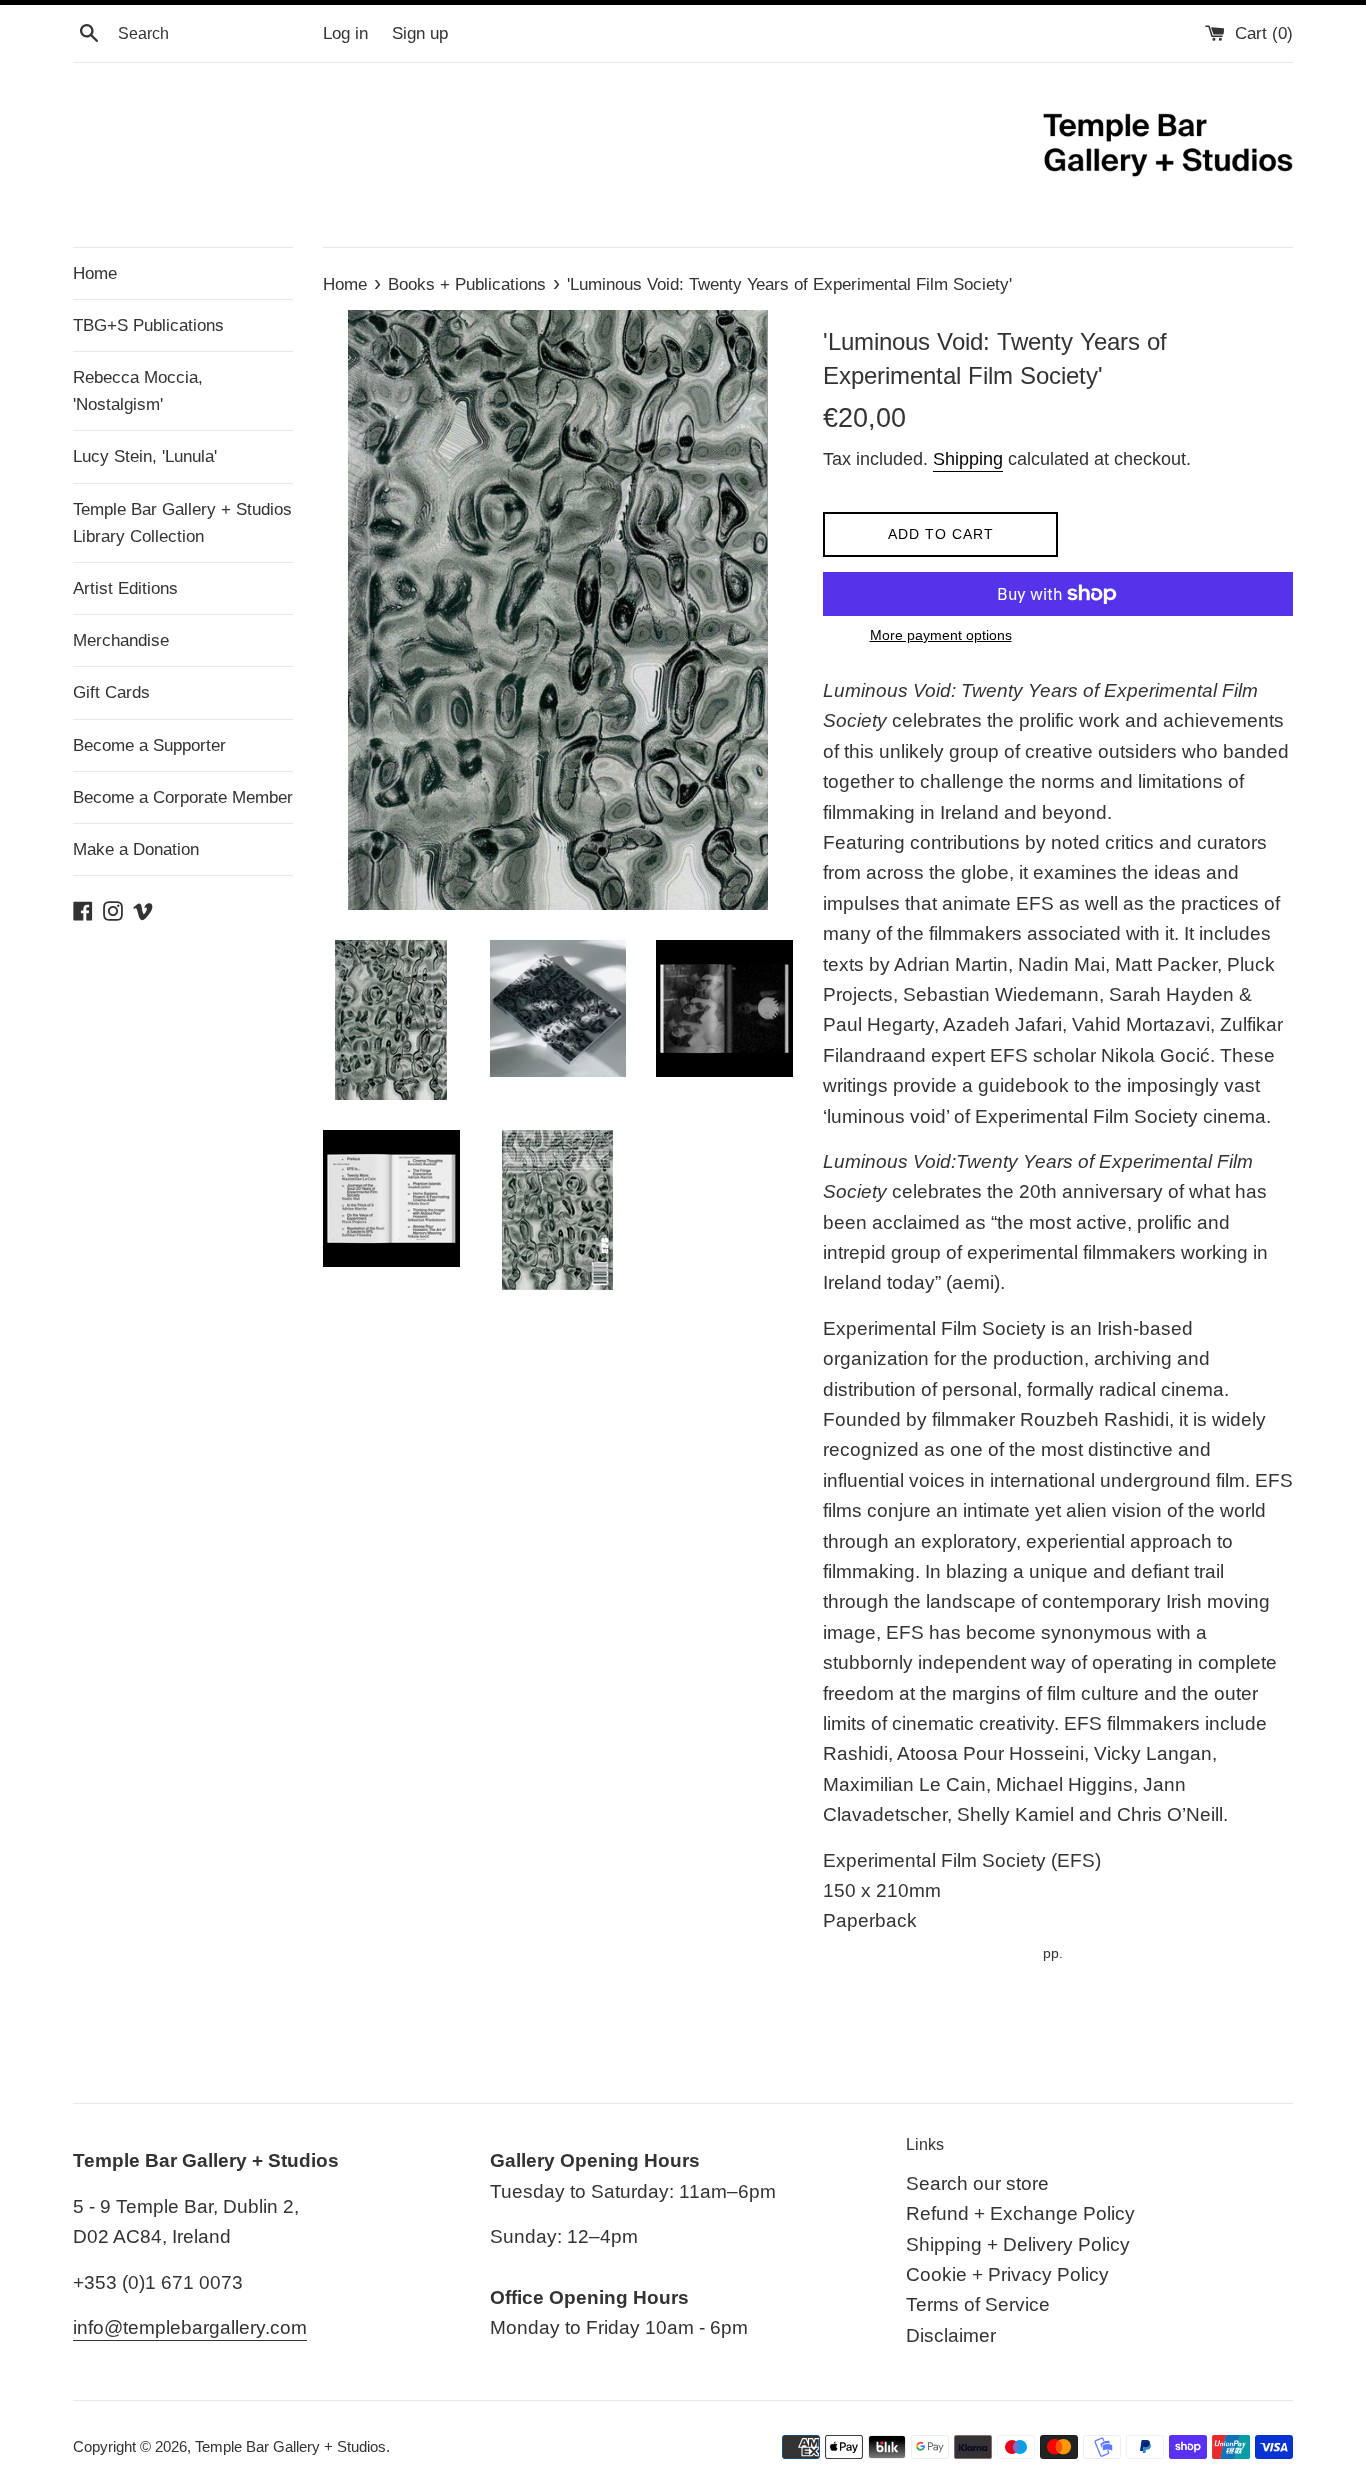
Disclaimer (951, 2335)
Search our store (977, 2183)
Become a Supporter (149, 745)
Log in (345, 33)
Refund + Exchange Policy (1020, 2213)
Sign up (420, 33)
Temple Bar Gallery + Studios (290, 2446)
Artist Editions (125, 588)
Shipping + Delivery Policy (1018, 2244)
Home (95, 273)
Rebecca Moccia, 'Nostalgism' (138, 391)
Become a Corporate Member (183, 797)
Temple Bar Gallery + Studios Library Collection (182, 523)
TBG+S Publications (148, 325)
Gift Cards (111, 692)
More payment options (941, 635)
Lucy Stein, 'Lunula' (145, 456)
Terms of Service (978, 2304)
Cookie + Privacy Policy (1007, 2274)
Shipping (968, 459)
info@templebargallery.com (190, 2327)
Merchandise (121, 640)
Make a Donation (136, 849)
